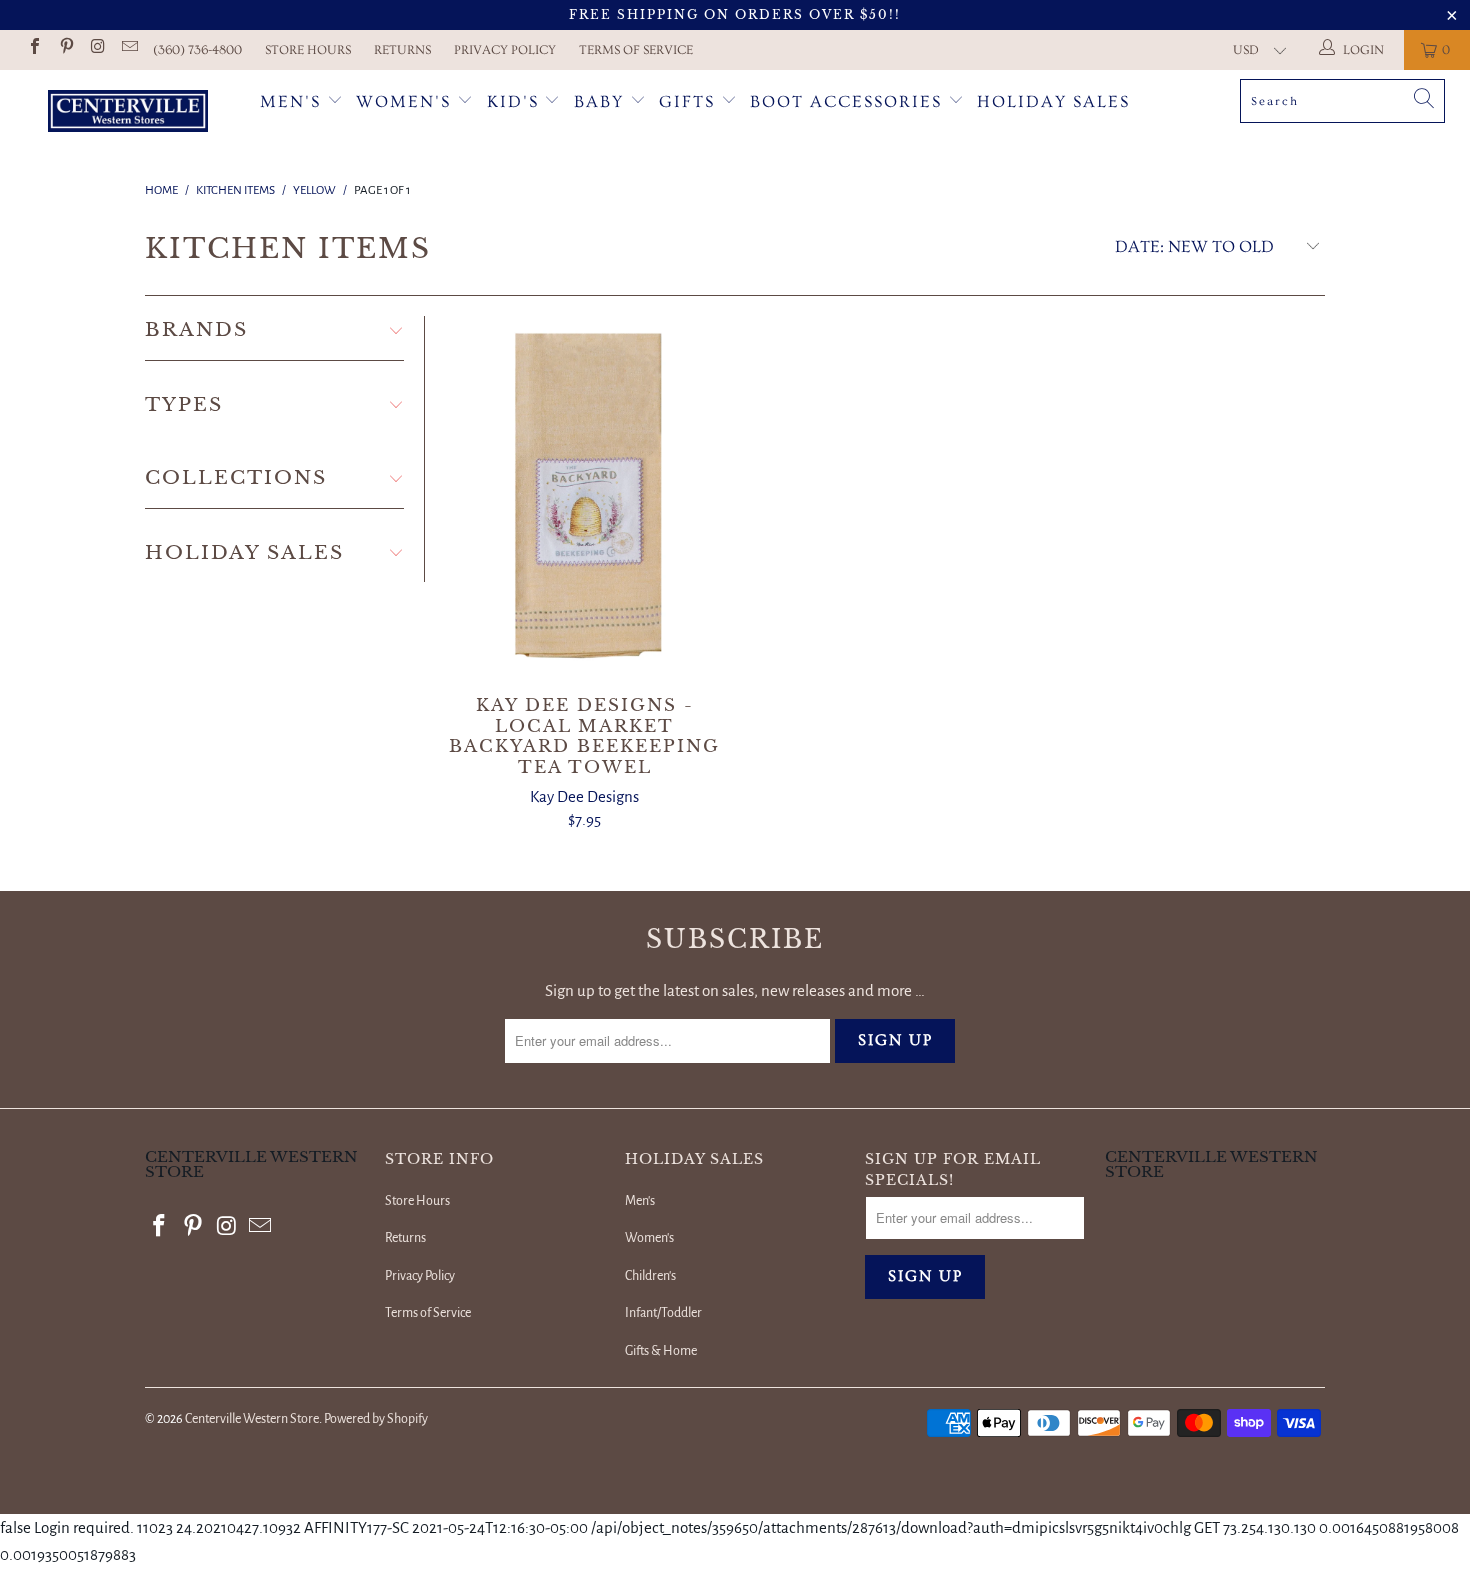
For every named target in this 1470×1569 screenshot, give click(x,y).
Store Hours (308, 50)
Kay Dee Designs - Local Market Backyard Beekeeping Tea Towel (585, 496)
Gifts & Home (661, 1351)
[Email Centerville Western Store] (128, 49)
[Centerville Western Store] (127, 113)
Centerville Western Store (252, 1419)
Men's (290, 101)
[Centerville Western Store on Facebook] (34, 49)
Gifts (690, 101)
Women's (403, 101)
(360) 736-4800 (197, 50)
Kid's (513, 101)
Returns (402, 50)
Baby (602, 101)
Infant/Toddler (663, 1313)
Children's (650, 1276)
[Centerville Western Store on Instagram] (97, 49)
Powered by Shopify (376, 1419)
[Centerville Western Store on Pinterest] (65, 49)
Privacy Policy (505, 50)
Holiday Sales (1053, 101)
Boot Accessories (849, 101)
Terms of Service (636, 50)
